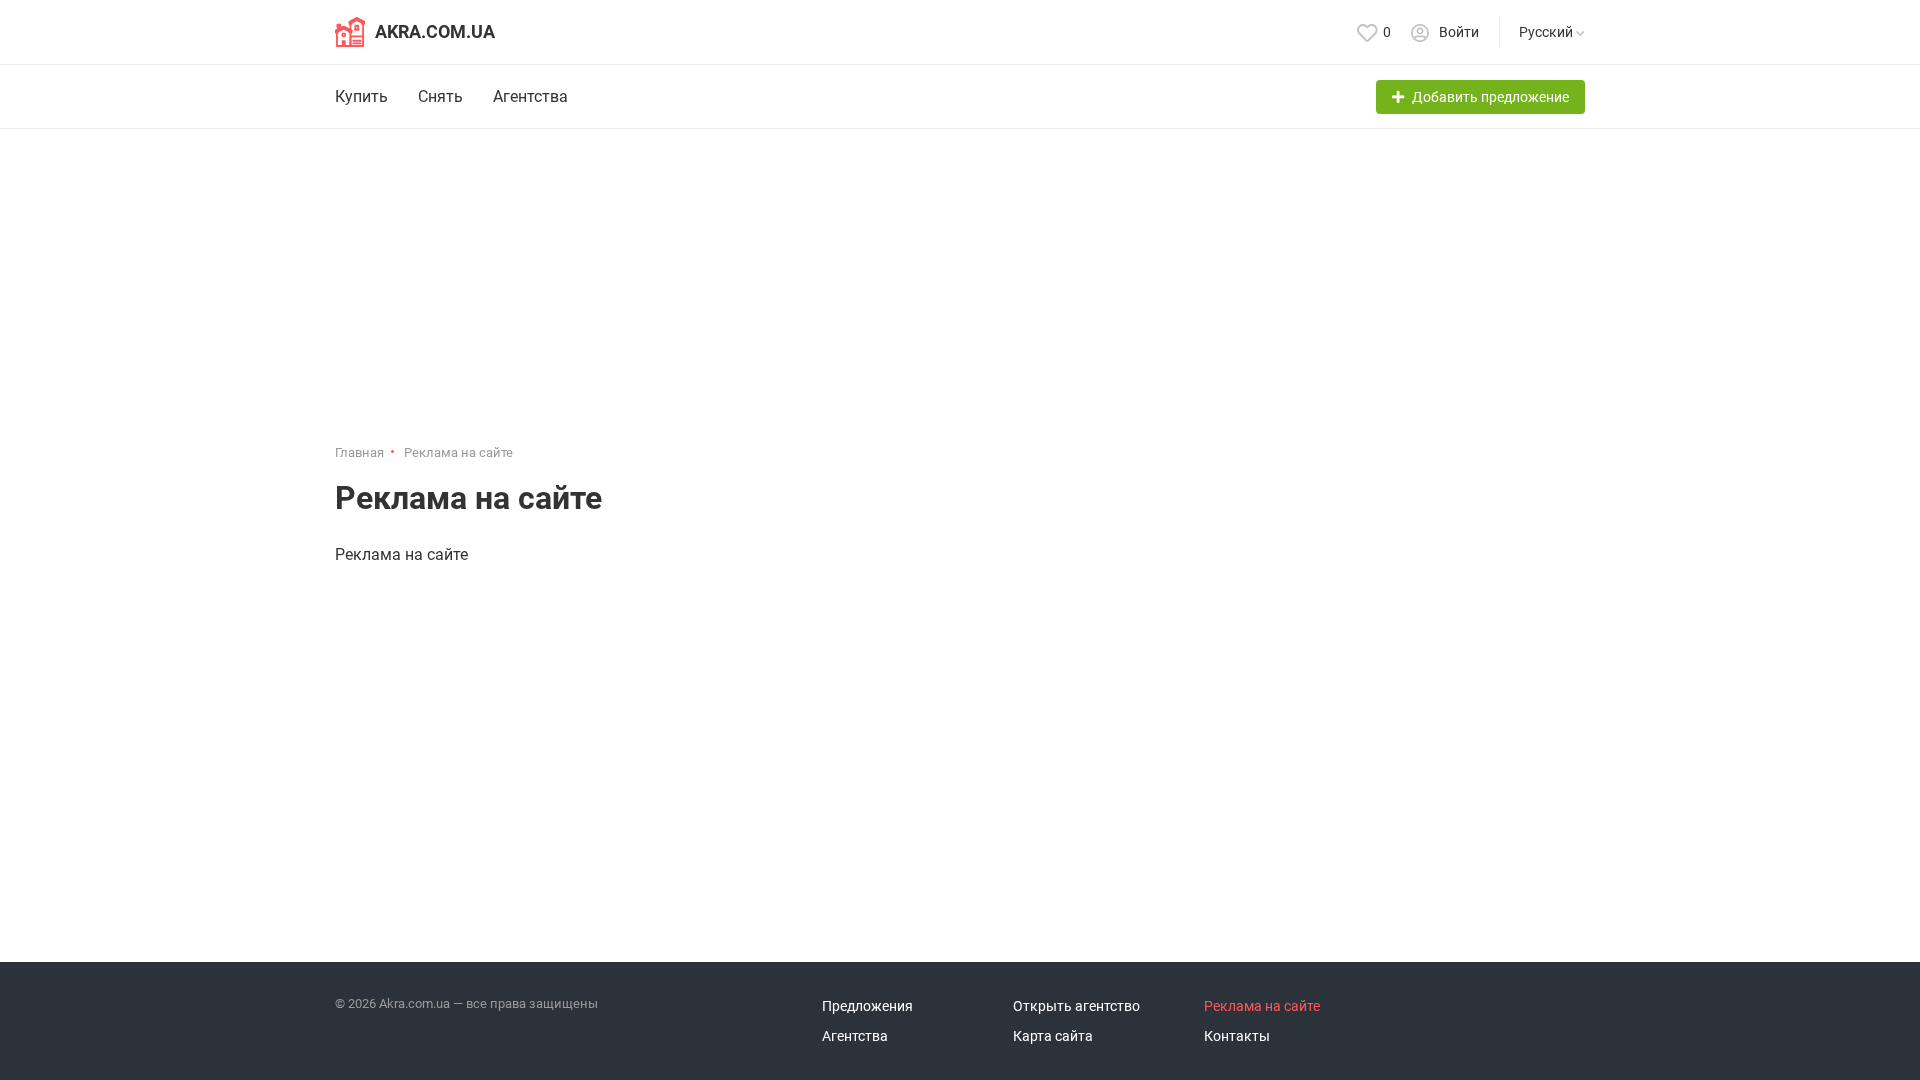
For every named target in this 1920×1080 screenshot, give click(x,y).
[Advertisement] (960, 294)
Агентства (530, 96)
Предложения (867, 1006)
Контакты (1237, 1036)
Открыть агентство (1076, 1006)
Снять (440, 96)
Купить (361, 96)
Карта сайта (1053, 1036)
